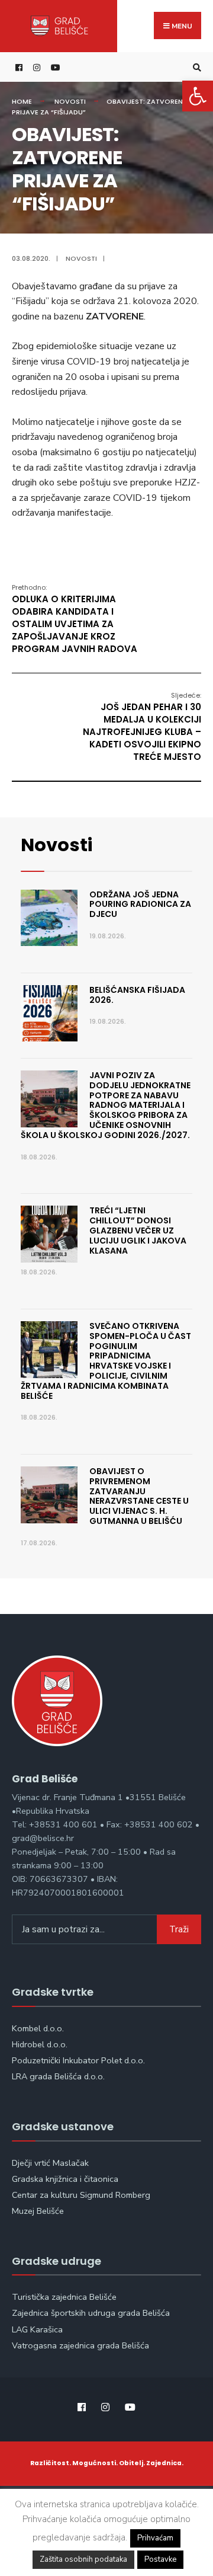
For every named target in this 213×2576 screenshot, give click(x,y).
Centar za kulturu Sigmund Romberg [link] (81, 2195)
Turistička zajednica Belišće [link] (64, 2297)
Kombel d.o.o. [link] (38, 2028)
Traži (179, 1929)
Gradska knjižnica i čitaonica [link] (65, 2179)
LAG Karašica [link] (37, 2329)
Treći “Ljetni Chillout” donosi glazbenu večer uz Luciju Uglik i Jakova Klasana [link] (138, 1230)
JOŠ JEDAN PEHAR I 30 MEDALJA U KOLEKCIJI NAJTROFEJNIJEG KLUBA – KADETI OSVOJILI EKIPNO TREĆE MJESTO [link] (142, 727)
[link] (198, 96)
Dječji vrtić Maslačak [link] (50, 2163)
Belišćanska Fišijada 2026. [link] (137, 995)
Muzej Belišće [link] (38, 2211)
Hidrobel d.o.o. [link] (40, 2044)
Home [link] (22, 101)
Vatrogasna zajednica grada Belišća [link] (80, 2345)
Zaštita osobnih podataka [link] (83, 2559)
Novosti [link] (70, 101)
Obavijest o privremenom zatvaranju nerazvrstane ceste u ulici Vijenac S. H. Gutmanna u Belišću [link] (139, 1496)
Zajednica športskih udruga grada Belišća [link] (91, 2313)
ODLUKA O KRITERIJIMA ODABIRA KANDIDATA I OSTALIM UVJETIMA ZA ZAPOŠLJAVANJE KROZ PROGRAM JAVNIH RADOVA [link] (75, 619)
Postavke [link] (160, 2559)
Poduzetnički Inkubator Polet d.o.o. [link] (78, 2060)
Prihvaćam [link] (155, 2538)
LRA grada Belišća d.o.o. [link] (58, 2076)
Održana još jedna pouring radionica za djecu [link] (140, 905)
